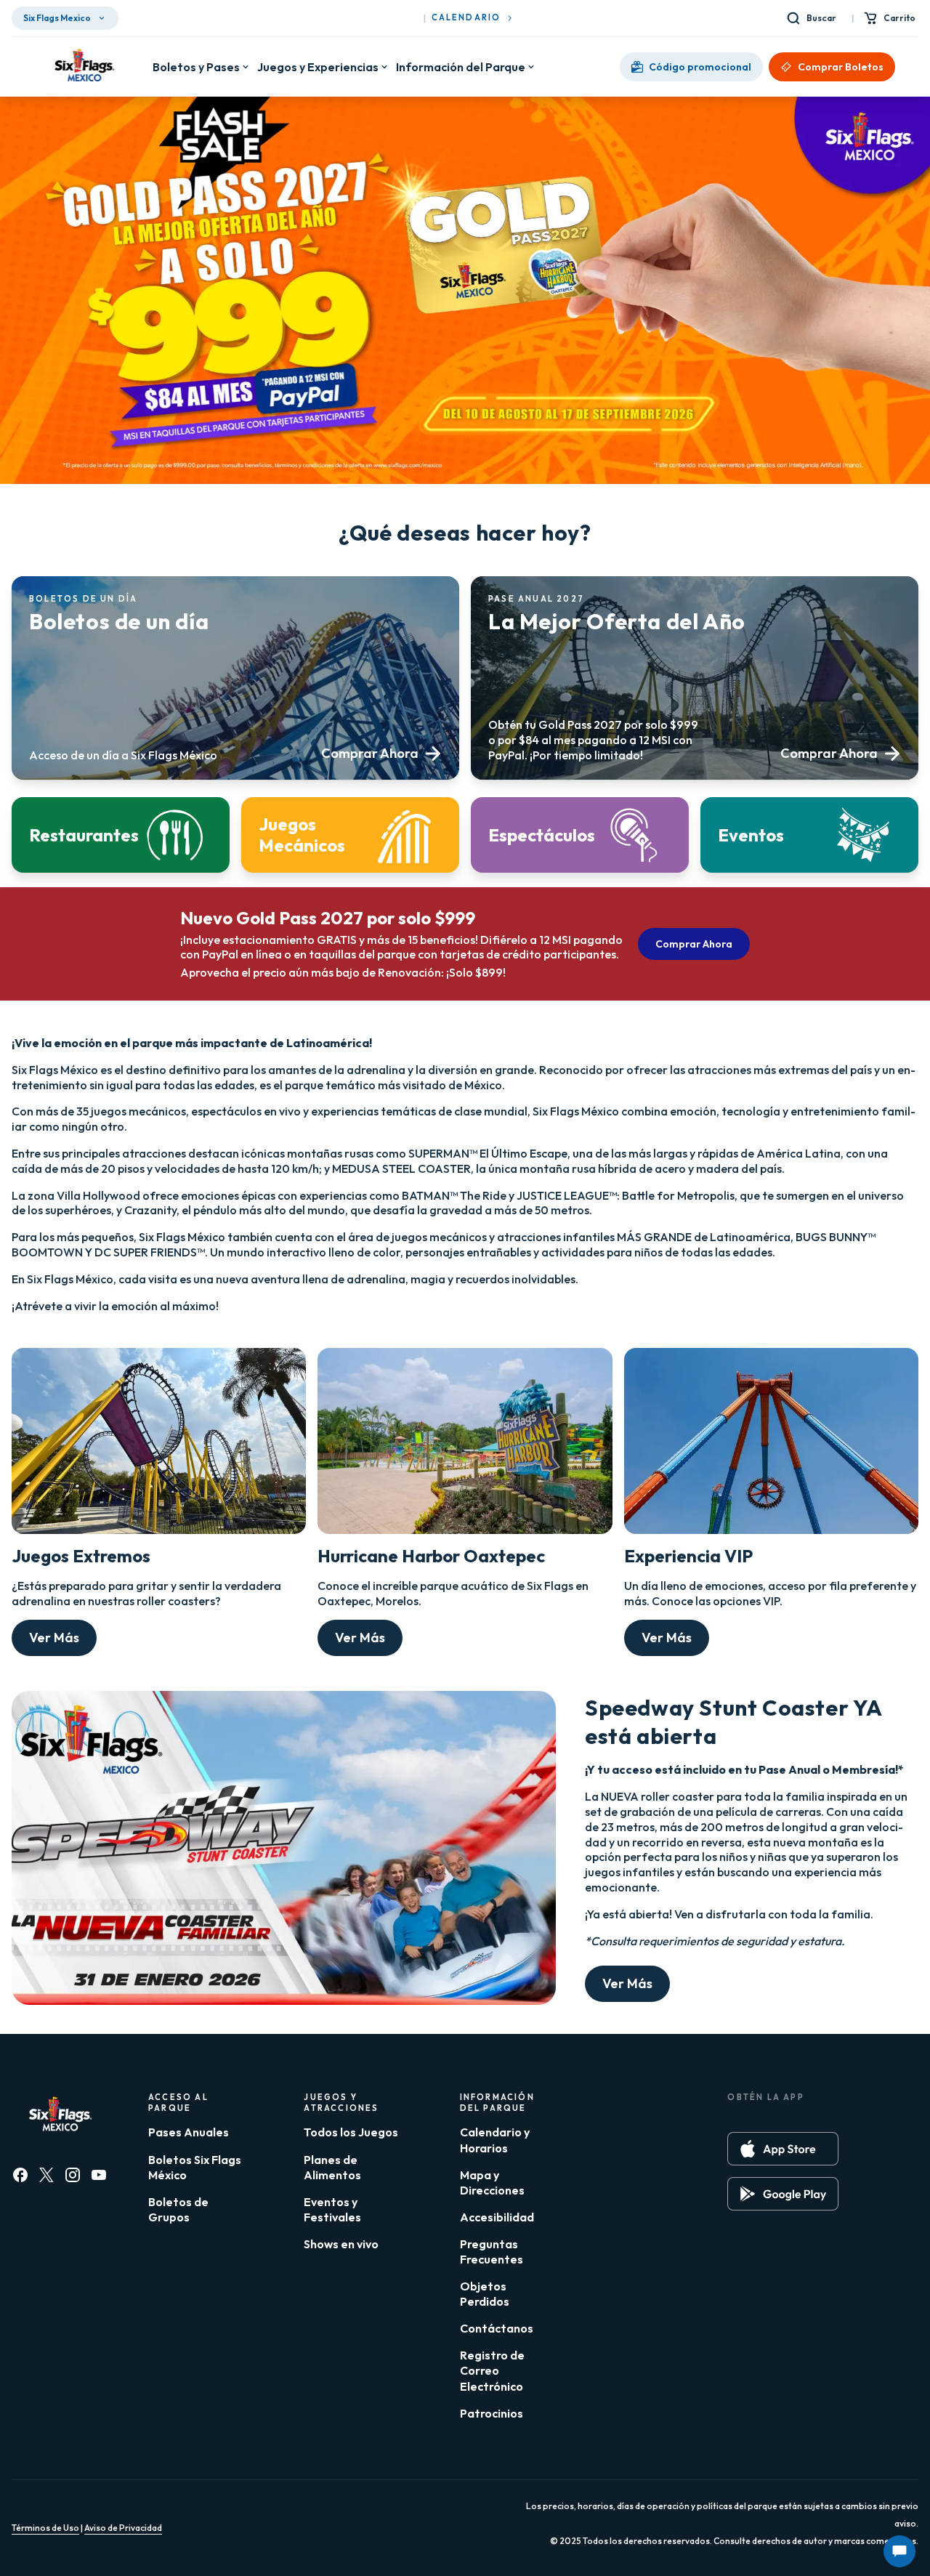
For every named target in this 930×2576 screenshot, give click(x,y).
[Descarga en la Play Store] (783, 2194)
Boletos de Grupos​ (178, 2209)
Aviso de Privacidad (123, 2528)
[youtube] (99, 2175)
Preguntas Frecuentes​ (492, 2252)
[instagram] (73, 2175)
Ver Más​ (54, 1638)
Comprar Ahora (694, 944)
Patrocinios (492, 2413)
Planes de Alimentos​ (332, 2167)
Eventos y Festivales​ (332, 2209)
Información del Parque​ (461, 67)
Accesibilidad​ (497, 2217)
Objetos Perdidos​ (485, 2294)
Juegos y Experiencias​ (318, 67)
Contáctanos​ (497, 2328)
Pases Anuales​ (189, 2132)
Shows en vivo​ (341, 2244)
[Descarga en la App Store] (783, 2149)
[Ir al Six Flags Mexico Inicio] (82, 67)
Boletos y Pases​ (196, 67)
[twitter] (46, 2175)
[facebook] (20, 2175)
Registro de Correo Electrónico (492, 2370)
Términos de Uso (45, 2528)
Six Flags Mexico (57, 18)
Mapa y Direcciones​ (492, 2183)
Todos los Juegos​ (351, 2132)
